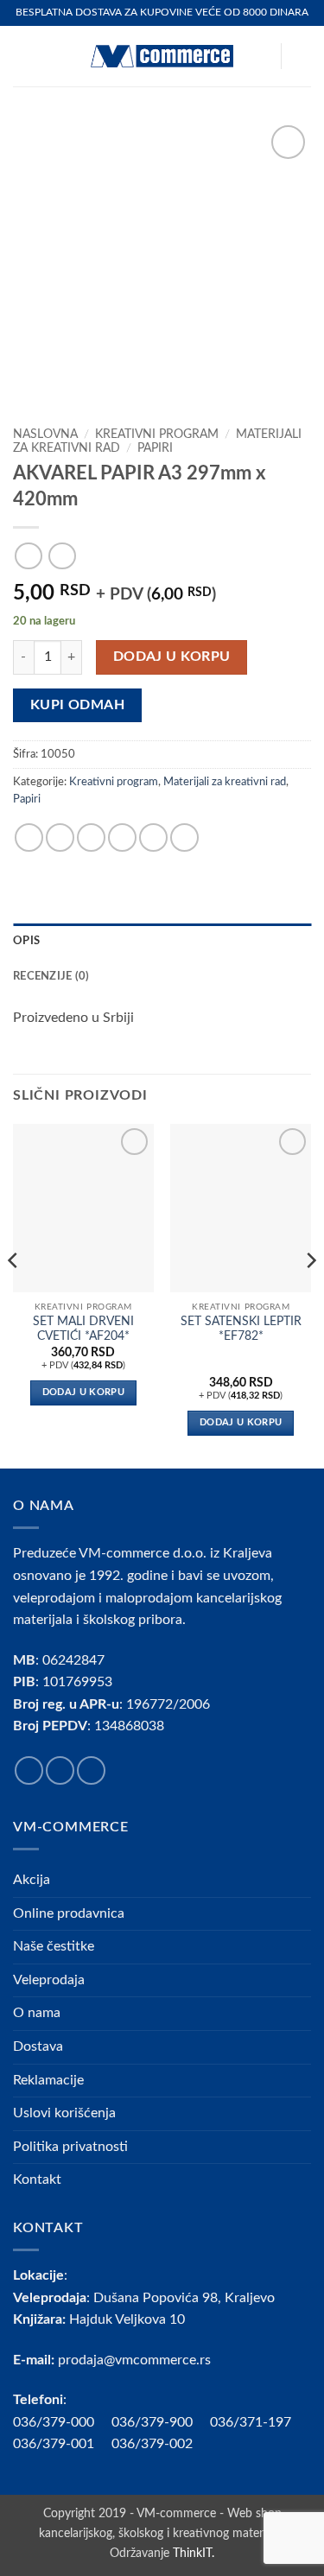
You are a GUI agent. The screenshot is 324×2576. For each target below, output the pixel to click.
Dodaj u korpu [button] (83, 1392)
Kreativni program (157, 435)
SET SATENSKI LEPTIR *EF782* (241, 1329)
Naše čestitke (54, 1946)
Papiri (155, 448)
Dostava (38, 2046)
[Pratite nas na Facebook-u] (29, 1770)
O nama (37, 2013)
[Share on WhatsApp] (29, 838)
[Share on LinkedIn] (184, 838)
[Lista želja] (259, 56)
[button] (23, 56)
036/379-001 (62, 2444)
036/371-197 (251, 2422)
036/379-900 (154, 2422)
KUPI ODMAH (78, 705)
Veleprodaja (49, 1980)
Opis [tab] (26, 941)
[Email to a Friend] (122, 838)
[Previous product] (62, 556)
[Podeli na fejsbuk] (60, 838)
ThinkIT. (194, 2553)
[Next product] (28, 556)
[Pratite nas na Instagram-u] (60, 1770)
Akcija (32, 1880)
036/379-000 (62, 2422)
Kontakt (37, 2179)
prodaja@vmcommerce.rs (134, 2360)
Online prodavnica (69, 1913)
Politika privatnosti (70, 2147)
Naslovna (45, 435)
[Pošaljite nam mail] (91, 1770)
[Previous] (14, 1294)
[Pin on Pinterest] (153, 838)
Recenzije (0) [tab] (51, 976)
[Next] (310, 1294)
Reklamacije (48, 2080)
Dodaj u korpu (172, 657)
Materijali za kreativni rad (225, 782)
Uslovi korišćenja (64, 2113)
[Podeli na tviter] (91, 838)
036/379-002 (161, 2444)
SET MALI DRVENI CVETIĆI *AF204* (83, 1329)
